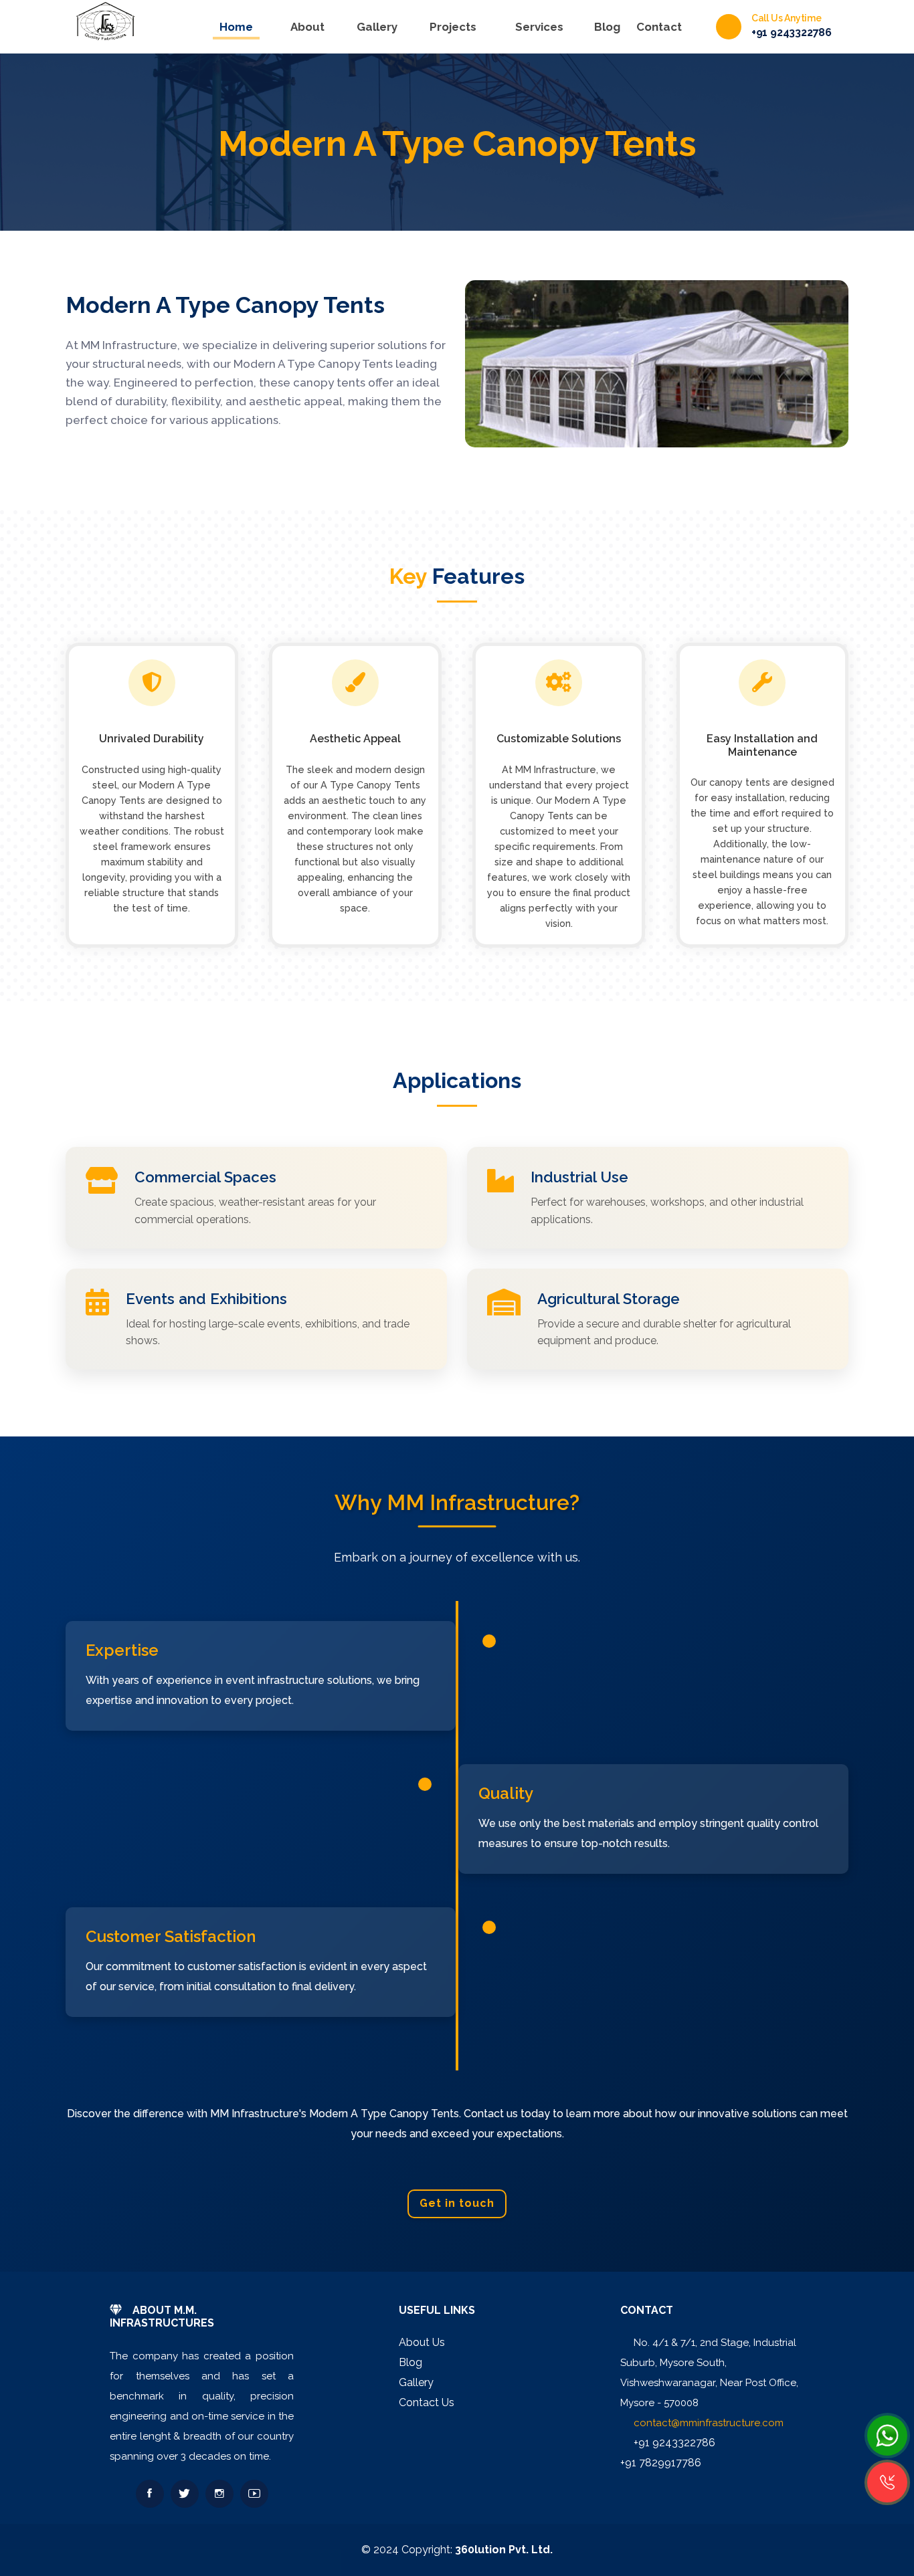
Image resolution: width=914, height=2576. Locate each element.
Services (539, 27)
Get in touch (457, 2203)
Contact (659, 27)
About (307, 27)
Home (236, 27)
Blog (607, 27)
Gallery (377, 27)
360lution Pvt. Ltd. (504, 2550)
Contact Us (427, 2402)
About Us (422, 2342)
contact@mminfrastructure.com (709, 2423)
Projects (453, 27)
